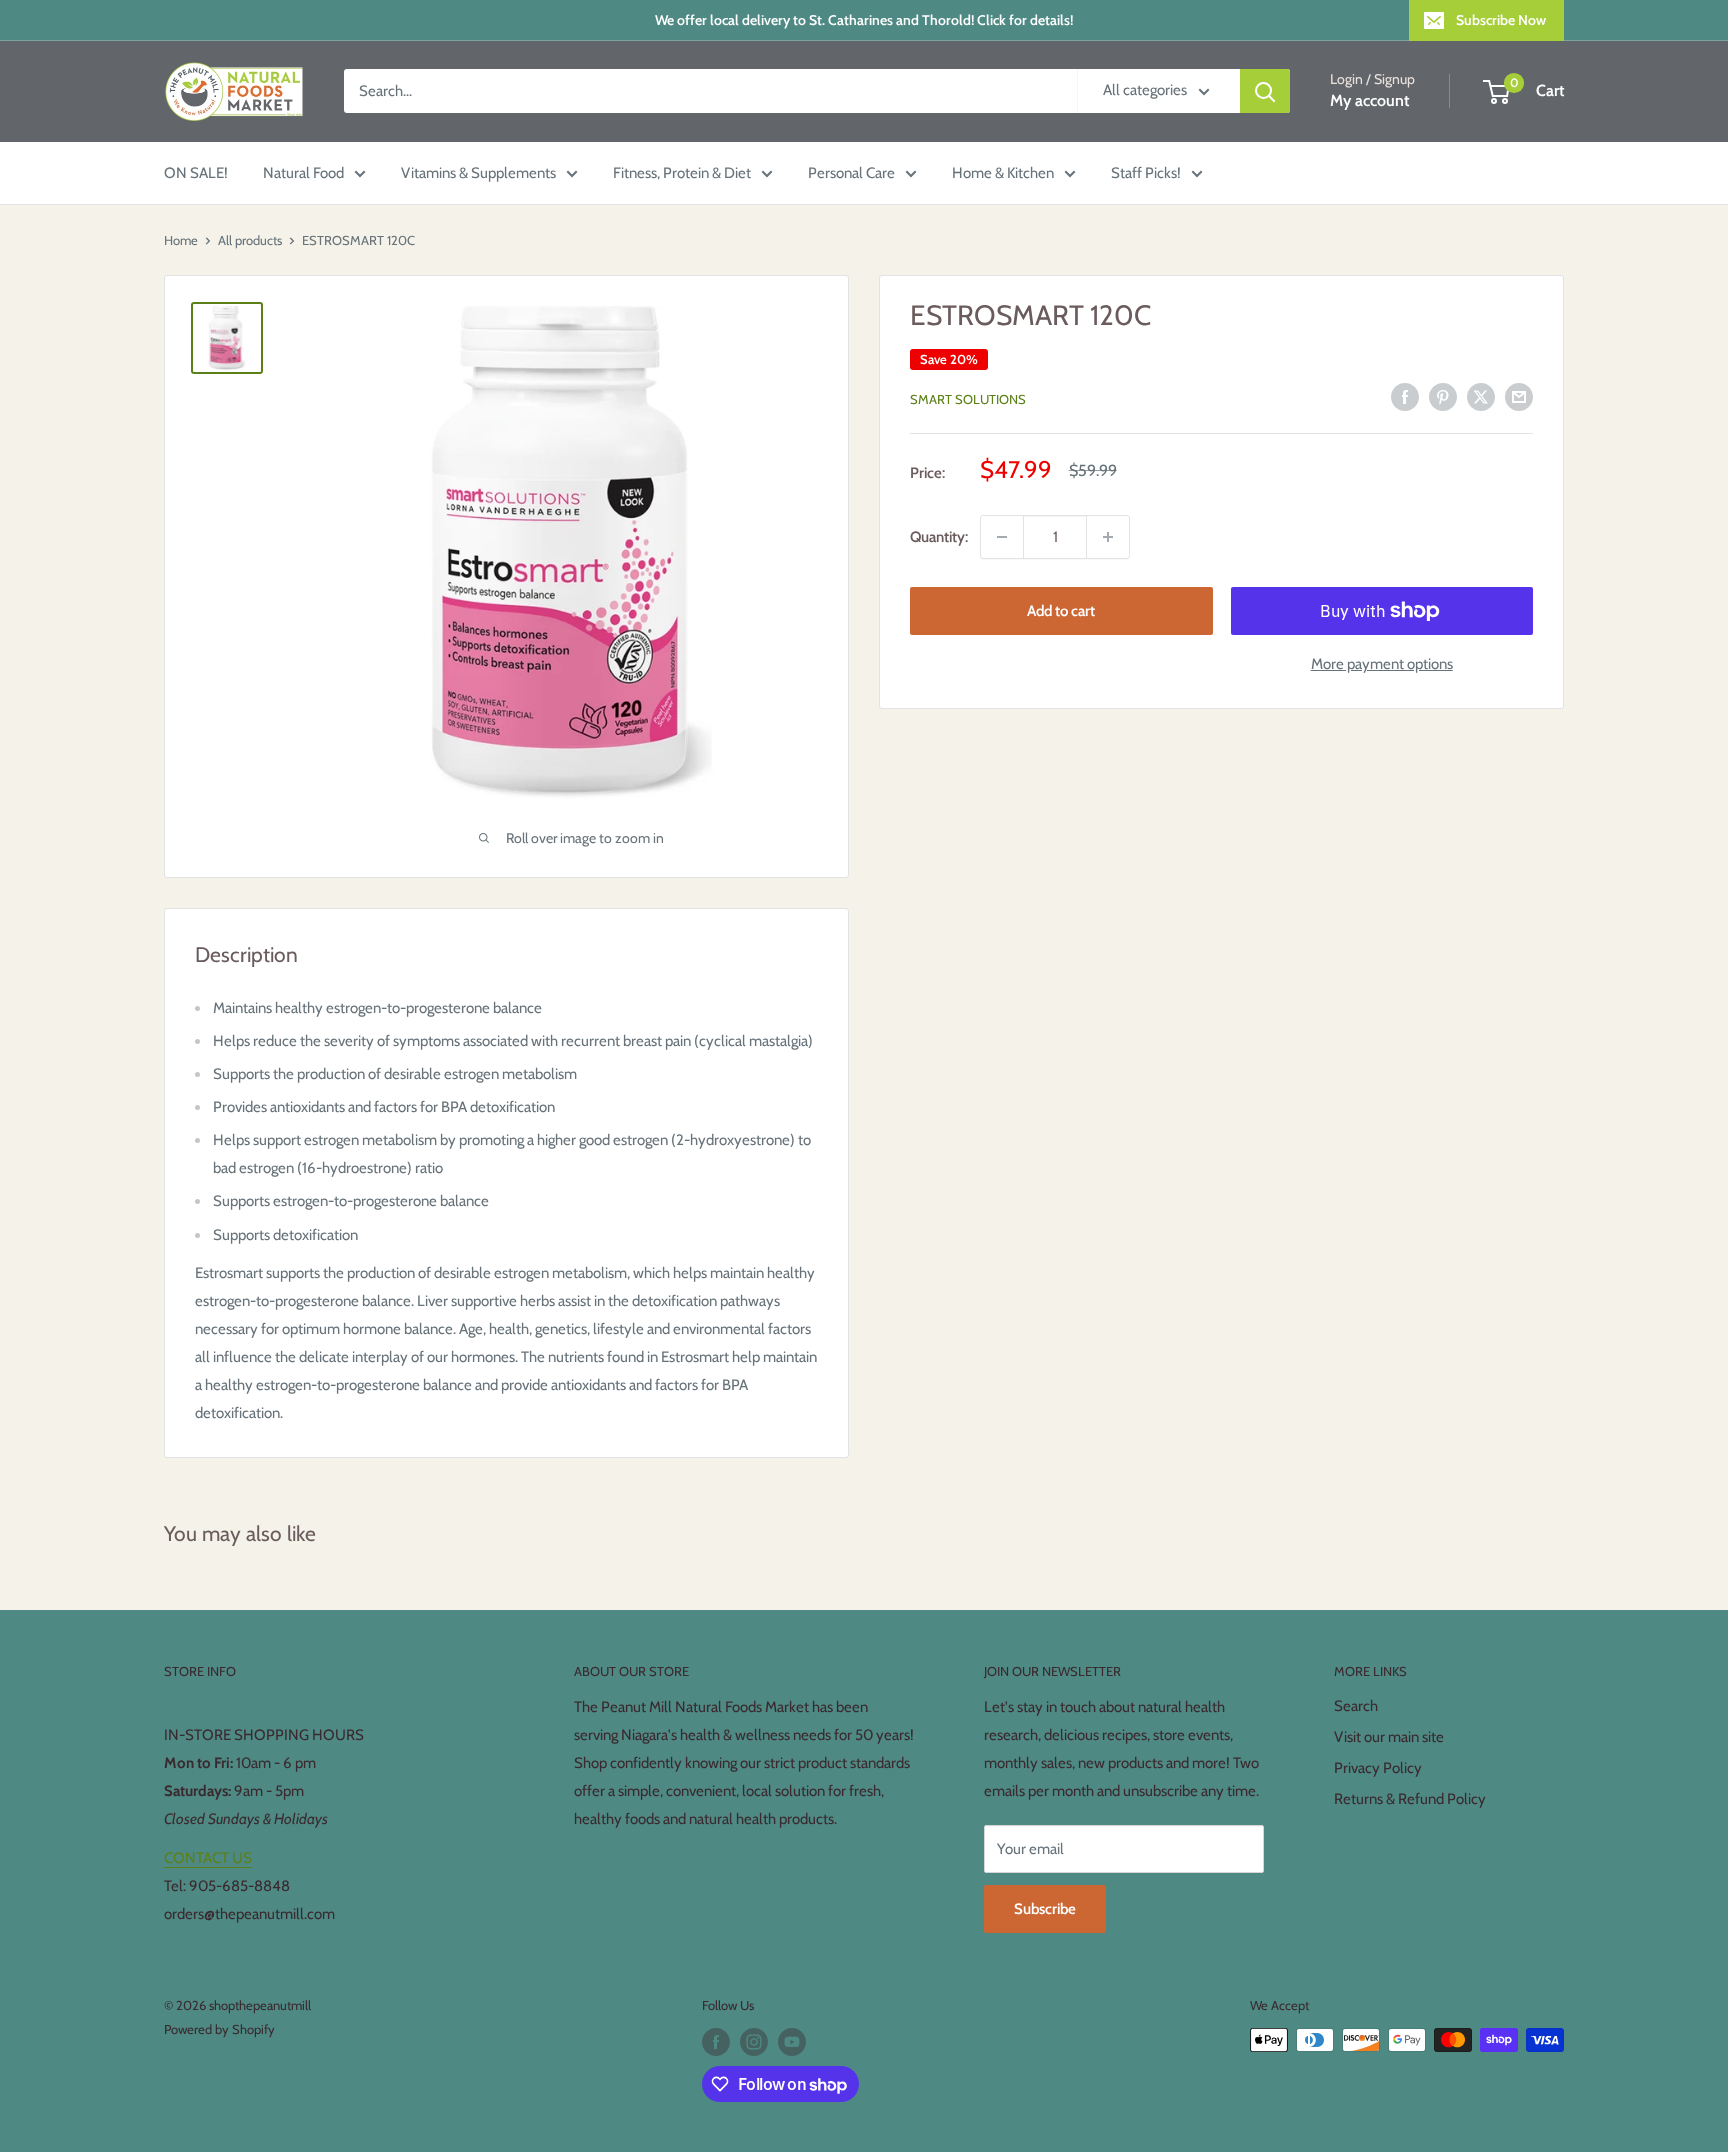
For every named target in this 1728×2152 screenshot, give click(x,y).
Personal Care (851, 173)
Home (181, 240)
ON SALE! (196, 173)
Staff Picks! (1146, 173)
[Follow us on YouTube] (792, 2042)
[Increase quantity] (1108, 537)
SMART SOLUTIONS (968, 399)
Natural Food (303, 173)
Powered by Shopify (219, 2029)
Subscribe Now (1501, 20)
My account (1369, 101)
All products (250, 240)
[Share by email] (1519, 396)
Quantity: (939, 537)
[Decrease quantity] (1002, 537)
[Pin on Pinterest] (1443, 396)
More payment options (1382, 664)
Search (1356, 1706)
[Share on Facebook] (1405, 396)
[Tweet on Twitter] (1481, 396)
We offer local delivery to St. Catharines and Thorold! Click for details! (864, 20)
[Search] (1265, 91)
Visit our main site (1389, 1737)
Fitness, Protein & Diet (682, 173)
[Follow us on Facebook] (716, 2042)
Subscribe (1045, 1909)
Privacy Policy (1378, 1768)
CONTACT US (208, 1858)
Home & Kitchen (1003, 173)
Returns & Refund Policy (1410, 1799)
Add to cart (1061, 611)
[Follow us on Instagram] (754, 2042)
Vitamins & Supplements (478, 173)
